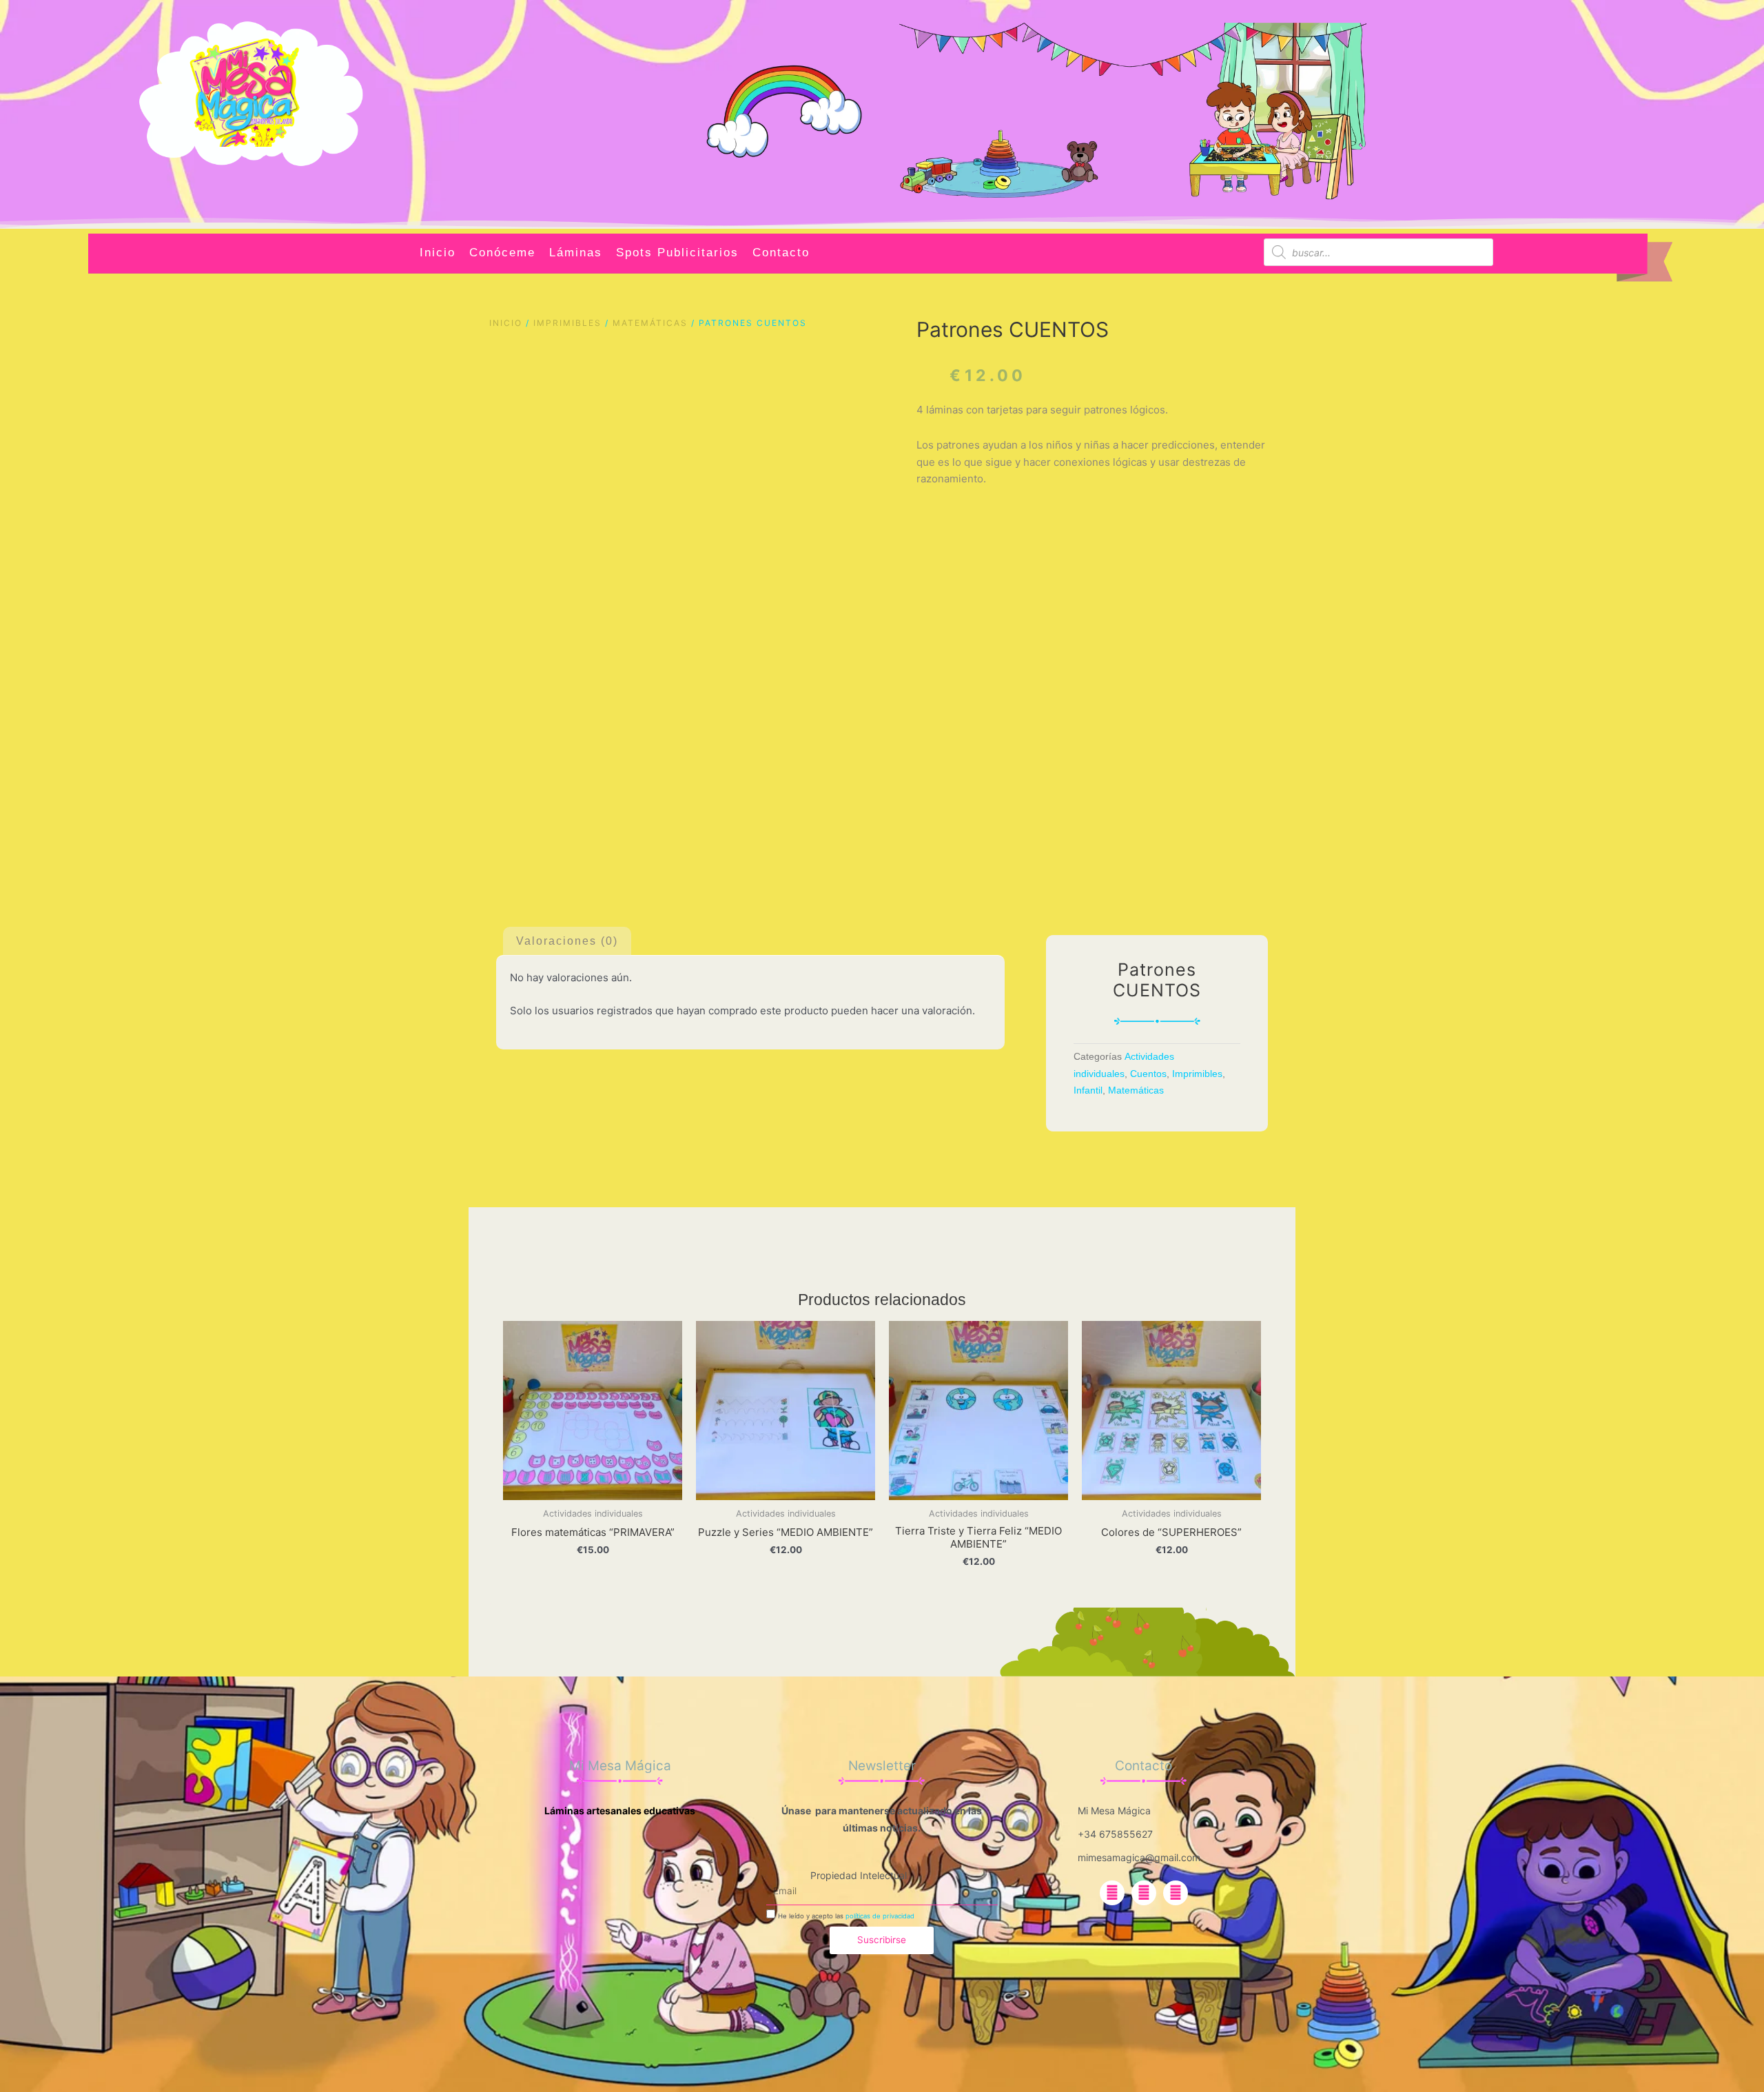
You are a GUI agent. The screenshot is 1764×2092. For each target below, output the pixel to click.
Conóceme (502, 253)
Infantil (1088, 1090)
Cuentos (1148, 1074)
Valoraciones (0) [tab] (567, 941)
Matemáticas (650, 323)
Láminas (576, 253)
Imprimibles (567, 323)
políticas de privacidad (880, 1916)
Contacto (781, 253)
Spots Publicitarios (677, 253)
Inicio (438, 253)
